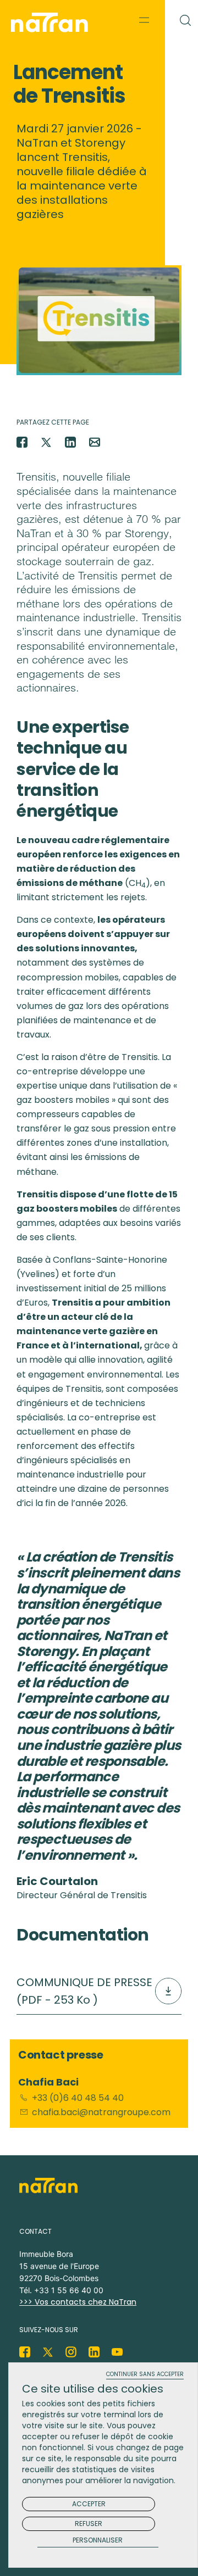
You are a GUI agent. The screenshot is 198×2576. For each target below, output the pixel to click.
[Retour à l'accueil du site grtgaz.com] (52, 23)
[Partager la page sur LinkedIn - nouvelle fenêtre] (70, 442)
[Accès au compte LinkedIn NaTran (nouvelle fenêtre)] (94, 2352)
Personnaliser (98, 2541)
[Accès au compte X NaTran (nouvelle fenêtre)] (48, 2352)
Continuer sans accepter (145, 2375)
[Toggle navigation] (144, 20)
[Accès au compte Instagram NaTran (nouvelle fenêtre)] (71, 2352)
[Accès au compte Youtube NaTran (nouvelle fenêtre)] (117, 2352)
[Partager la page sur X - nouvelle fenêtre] (46, 442)
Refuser (89, 2524)
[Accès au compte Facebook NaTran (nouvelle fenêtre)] (25, 2352)
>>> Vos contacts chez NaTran (78, 2302)
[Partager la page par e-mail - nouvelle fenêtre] (95, 442)
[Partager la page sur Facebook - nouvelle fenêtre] (22, 442)
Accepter (89, 2504)
